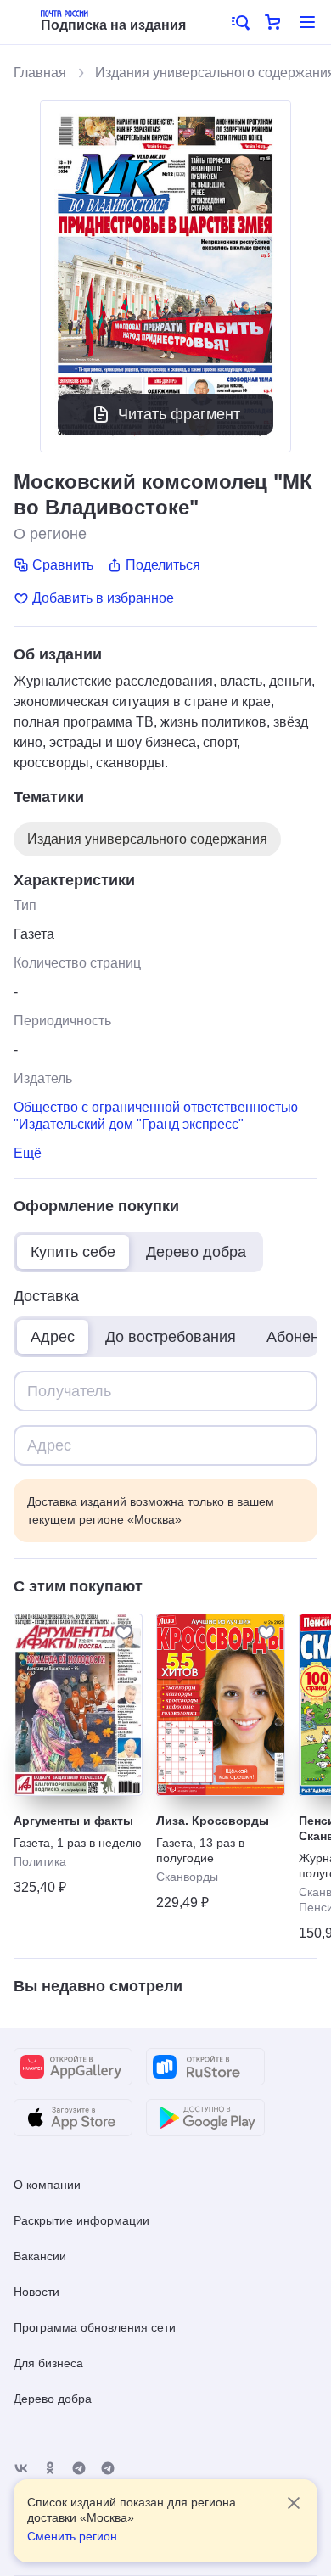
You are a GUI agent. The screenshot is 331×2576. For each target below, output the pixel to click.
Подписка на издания (113, 25)
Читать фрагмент (179, 414)
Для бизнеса (48, 2363)
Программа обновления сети (95, 2327)
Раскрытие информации (81, 2220)
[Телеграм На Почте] (79, 2469)
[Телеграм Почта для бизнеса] (108, 2469)
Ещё (28, 1153)
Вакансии (40, 2256)
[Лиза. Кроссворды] (221, 1705)
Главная (40, 73)
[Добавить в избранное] (124, 1632)
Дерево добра (53, 2399)
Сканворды (187, 1877)
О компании (47, 2185)
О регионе (50, 534)
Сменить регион (72, 2536)
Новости (36, 2292)
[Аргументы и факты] (78, 1705)
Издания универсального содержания (147, 839)
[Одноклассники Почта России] (50, 2469)
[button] (239, 22)
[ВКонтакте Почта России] (21, 2469)
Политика (40, 1861)
